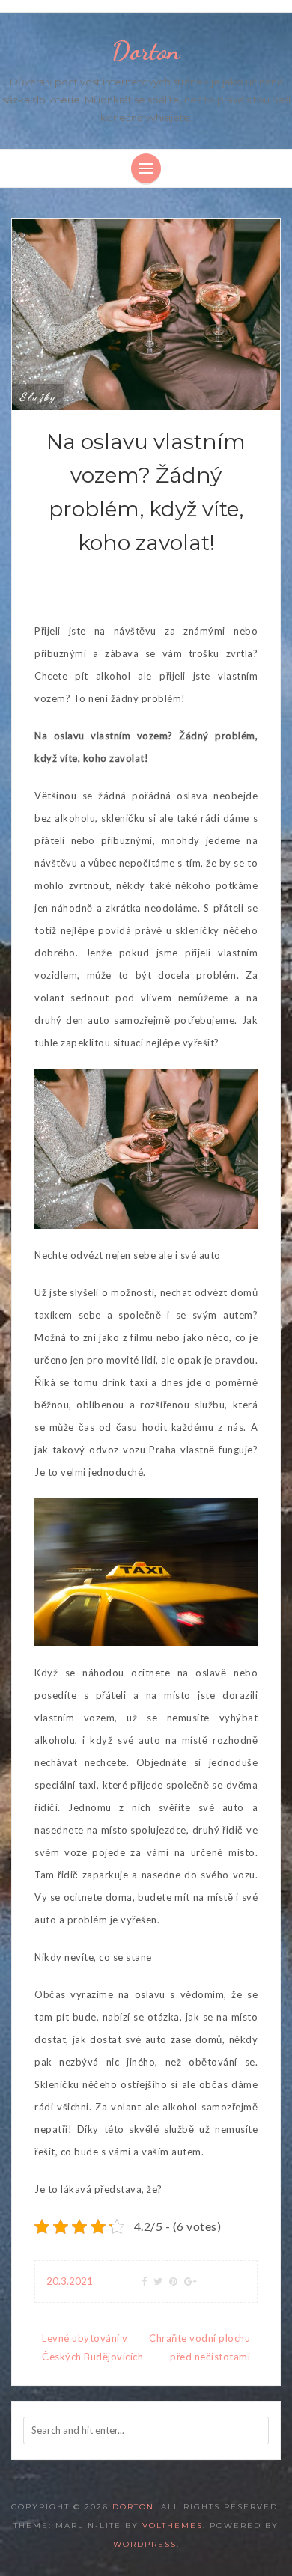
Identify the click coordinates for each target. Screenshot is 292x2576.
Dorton (146, 51)
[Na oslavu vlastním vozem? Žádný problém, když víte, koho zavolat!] (146, 313)
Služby (38, 397)
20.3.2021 (70, 2281)
